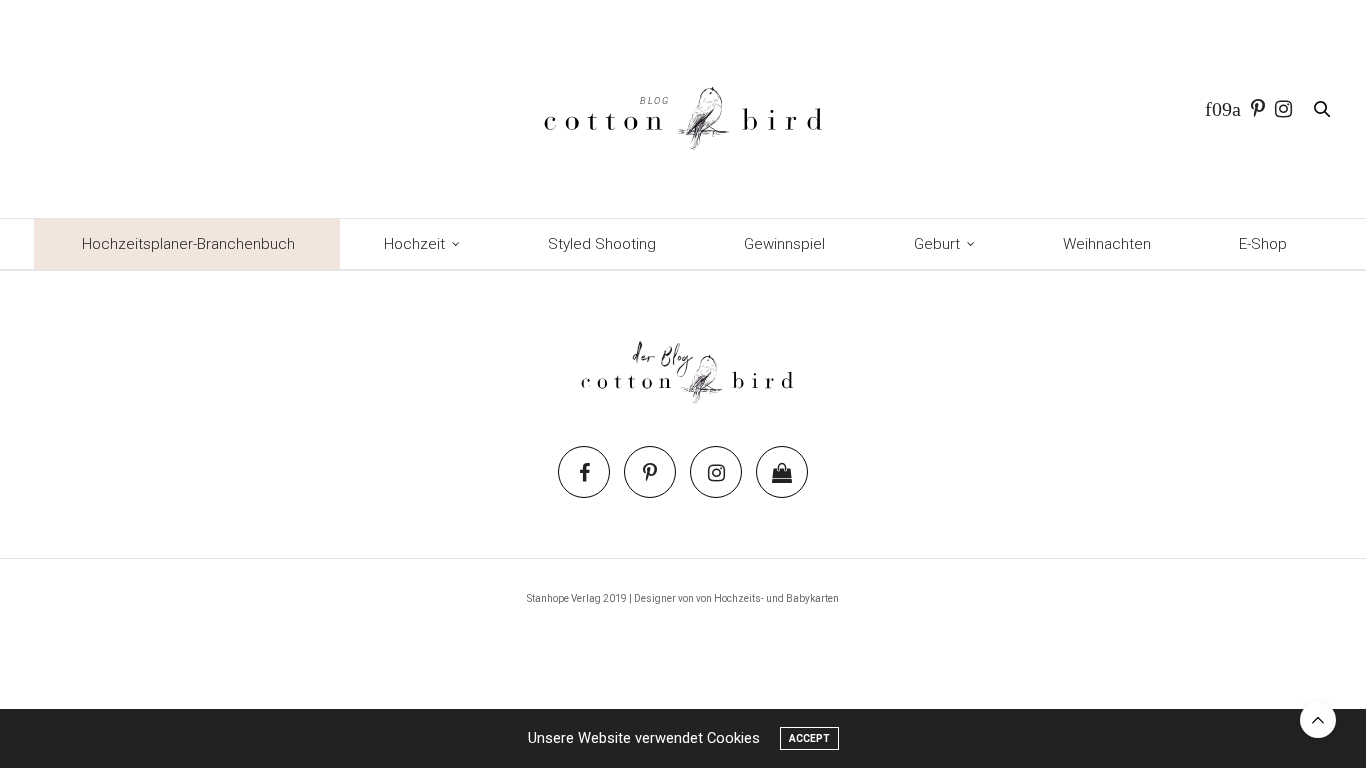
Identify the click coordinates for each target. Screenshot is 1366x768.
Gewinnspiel (784, 244)
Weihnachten (1107, 244)
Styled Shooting (602, 244)
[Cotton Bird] (683, 109)
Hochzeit (414, 244)
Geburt (937, 244)
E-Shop (1263, 244)
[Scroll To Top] (1318, 720)
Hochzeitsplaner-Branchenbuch (188, 244)
